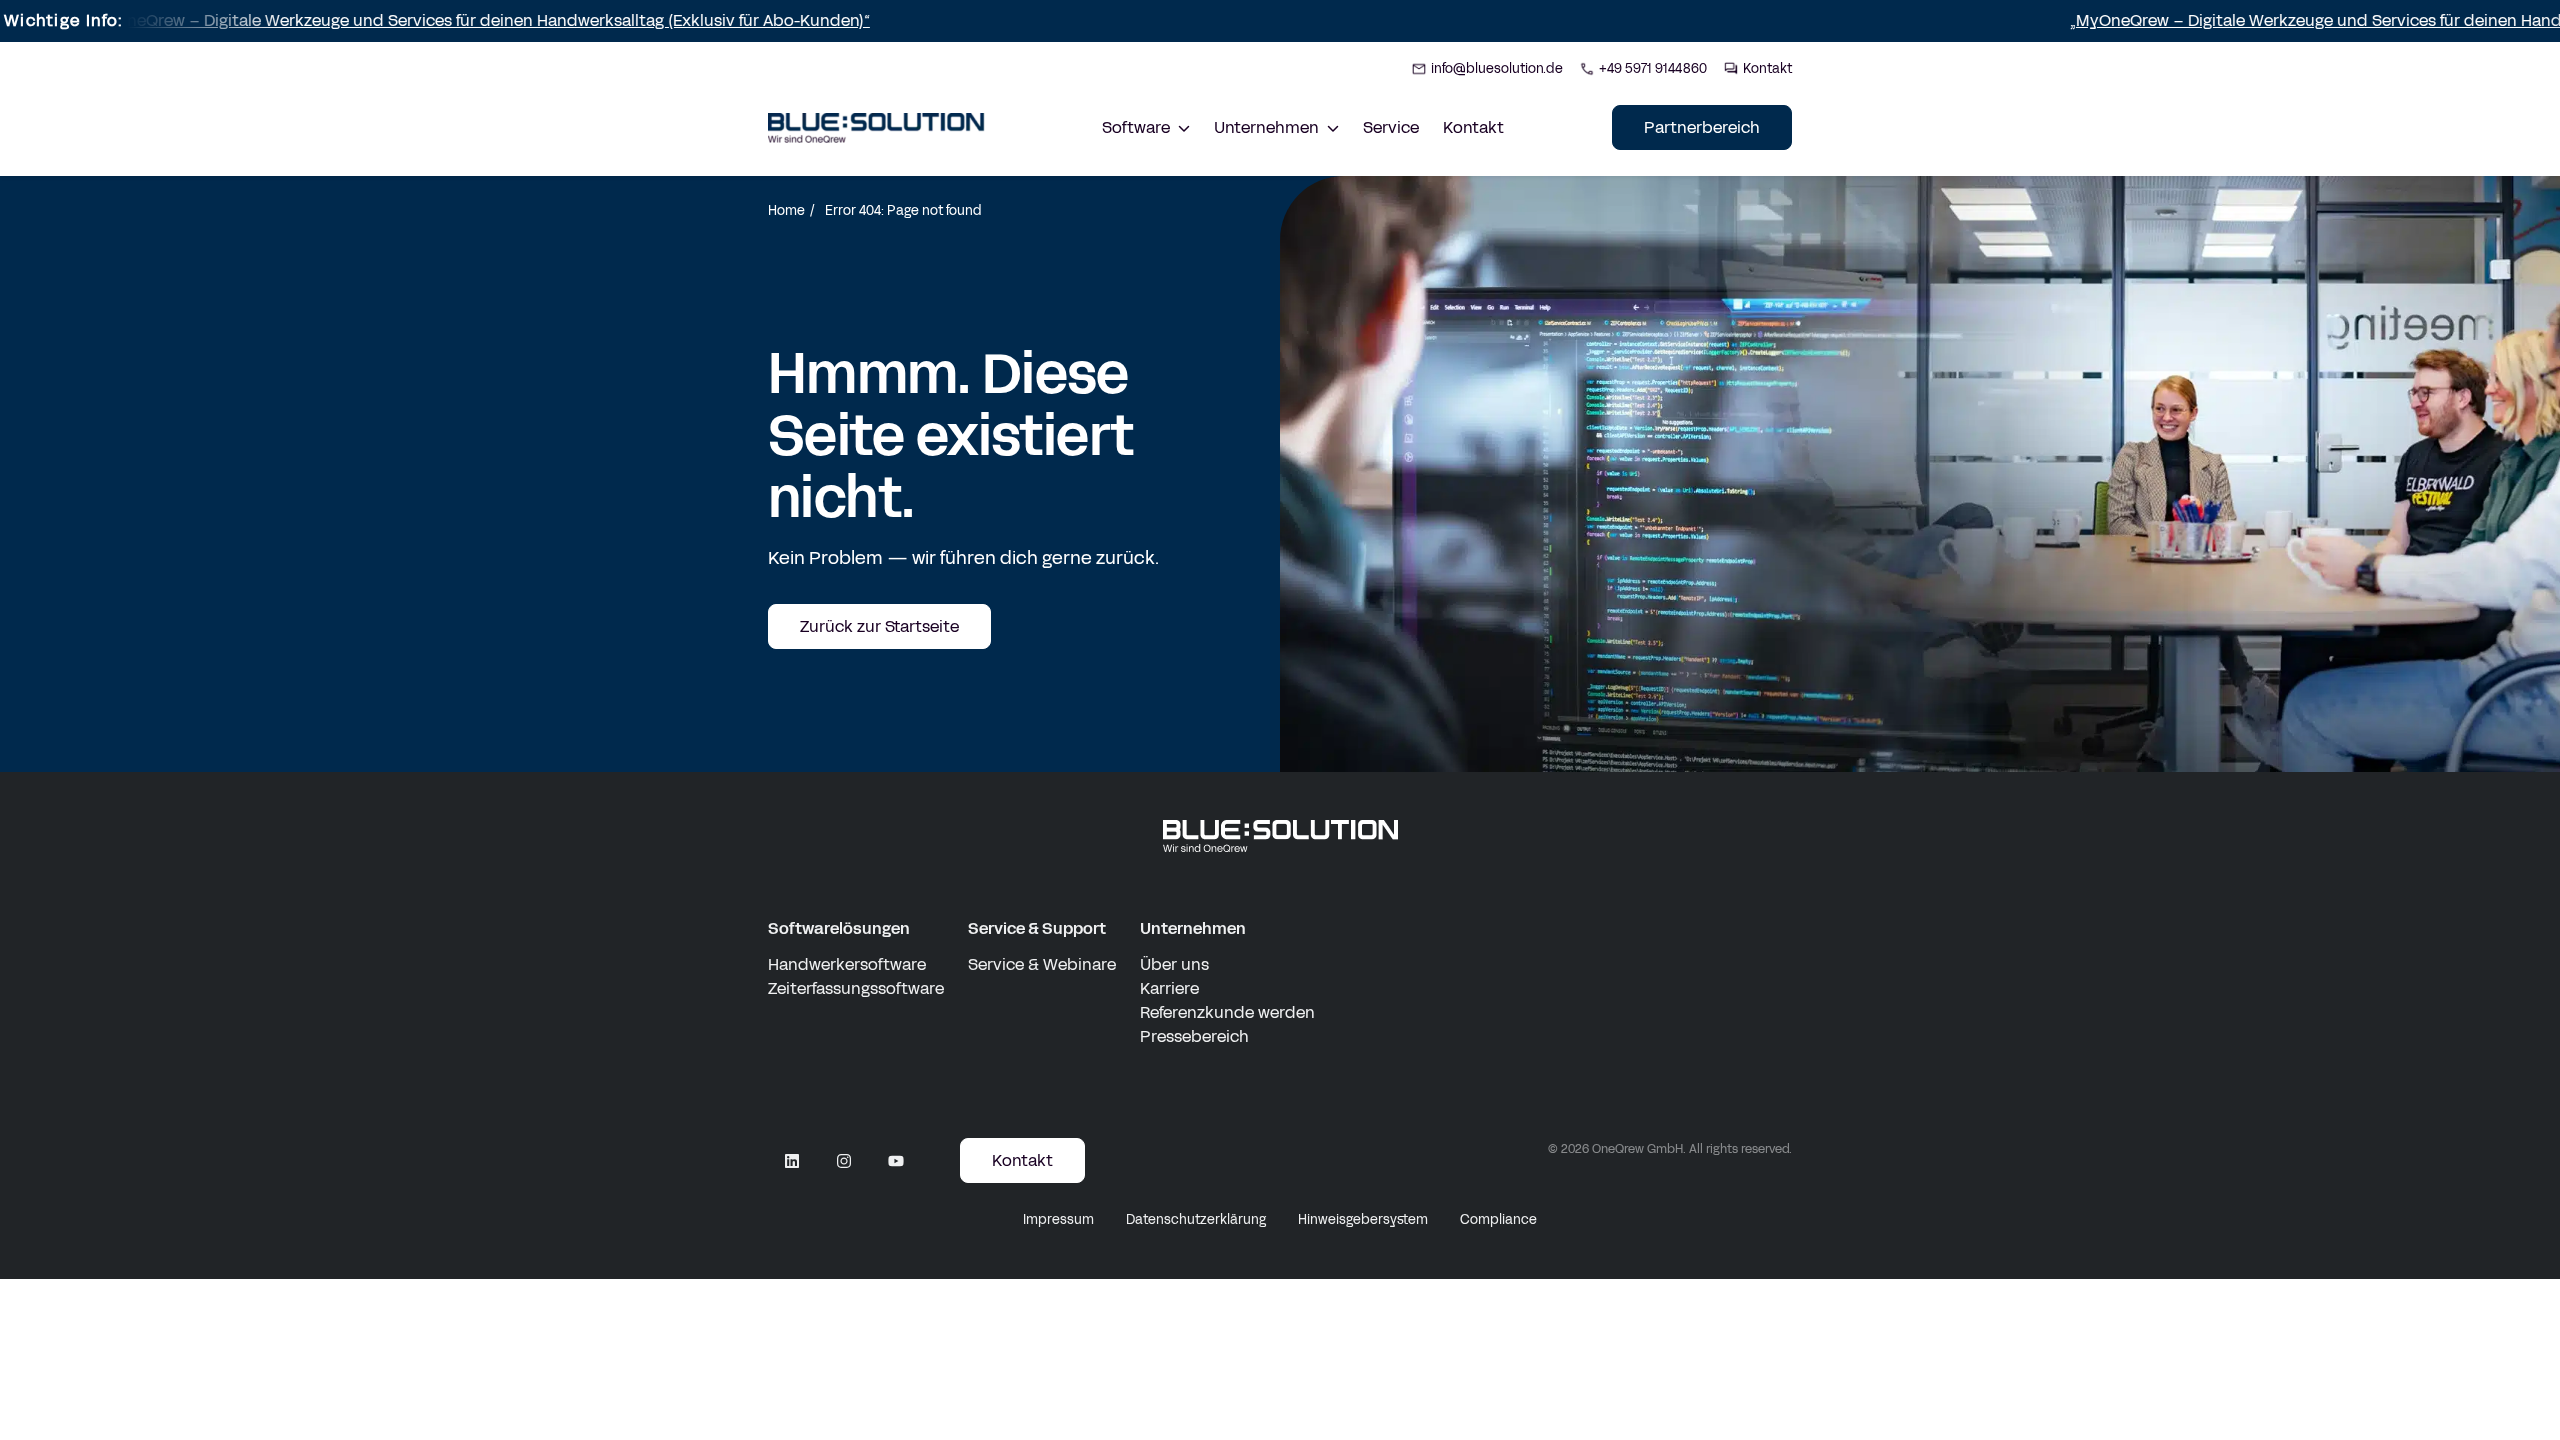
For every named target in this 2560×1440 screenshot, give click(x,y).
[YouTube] (896, 1161)
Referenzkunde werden (1227, 1012)
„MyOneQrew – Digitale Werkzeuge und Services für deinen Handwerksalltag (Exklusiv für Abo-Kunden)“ (393, 20)
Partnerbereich (1702, 127)
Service (1391, 127)
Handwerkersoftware (847, 964)
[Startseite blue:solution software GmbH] (876, 128)
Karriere (1169, 988)
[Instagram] (844, 1161)
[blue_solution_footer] (1280, 836)
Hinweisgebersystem (1363, 1220)
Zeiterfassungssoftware (856, 988)
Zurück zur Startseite (879, 626)
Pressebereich (1194, 1036)
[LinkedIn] (792, 1161)
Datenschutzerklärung (1196, 1220)
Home (786, 211)
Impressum (1058, 1220)
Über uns (1174, 964)
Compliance (1498, 1220)
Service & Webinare (1042, 964)
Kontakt (1473, 127)
